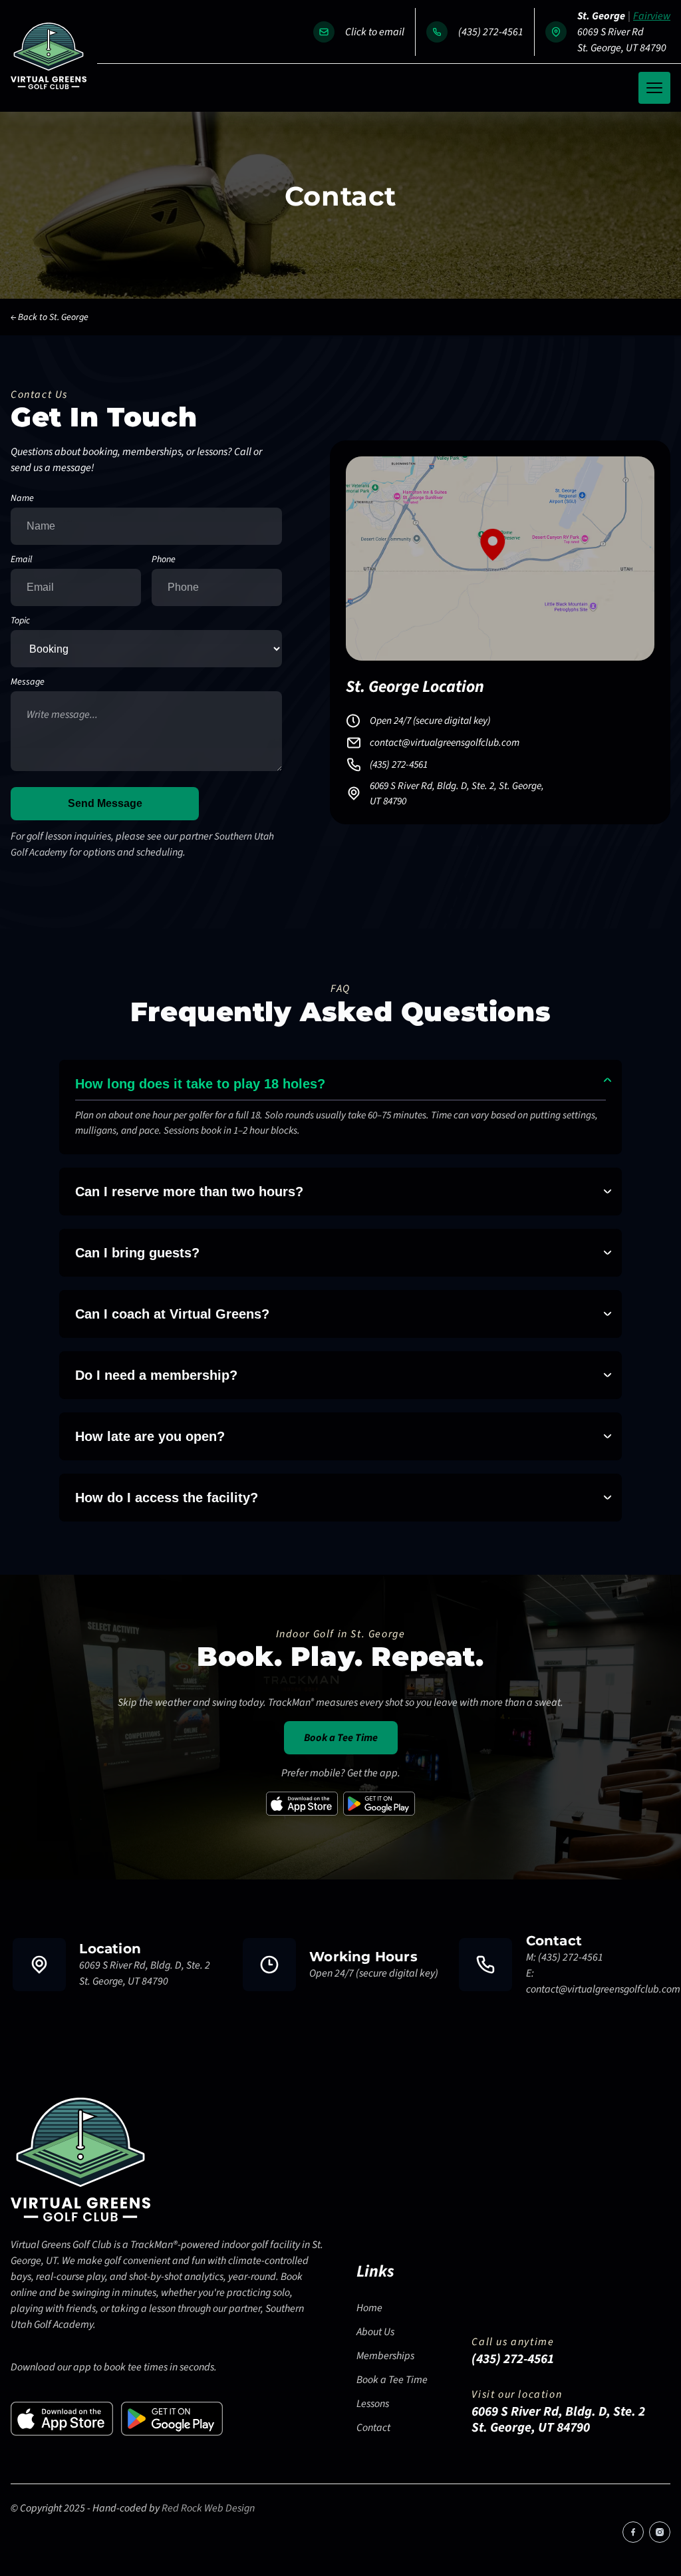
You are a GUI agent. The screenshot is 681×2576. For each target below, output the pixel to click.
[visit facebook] (633, 2532)
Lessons (373, 2404)
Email (21, 560)
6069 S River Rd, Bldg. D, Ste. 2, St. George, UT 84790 (457, 793)
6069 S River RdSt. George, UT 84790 (622, 40)
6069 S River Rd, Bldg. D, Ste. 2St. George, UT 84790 (145, 1973)
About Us (375, 2332)
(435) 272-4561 (491, 32)
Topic (20, 621)
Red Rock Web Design (208, 2508)
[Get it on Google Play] (379, 1804)
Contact (373, 2428)
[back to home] (49, 56)
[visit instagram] (660, 2532)
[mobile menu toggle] (654, 88)
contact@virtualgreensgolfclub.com (445, 742)
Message (28, 682)
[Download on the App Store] (302, 1804)
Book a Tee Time (341, 1738)
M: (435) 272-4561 (565, 1957)
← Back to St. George (50, 317)
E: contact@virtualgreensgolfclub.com (603, 1981)
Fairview (652, 16)
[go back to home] (80, 2162)
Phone (164, 560)
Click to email (375, 32)
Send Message (105, 803)
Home (369, 2308)
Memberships (385, 2356)
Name (22, 498)
